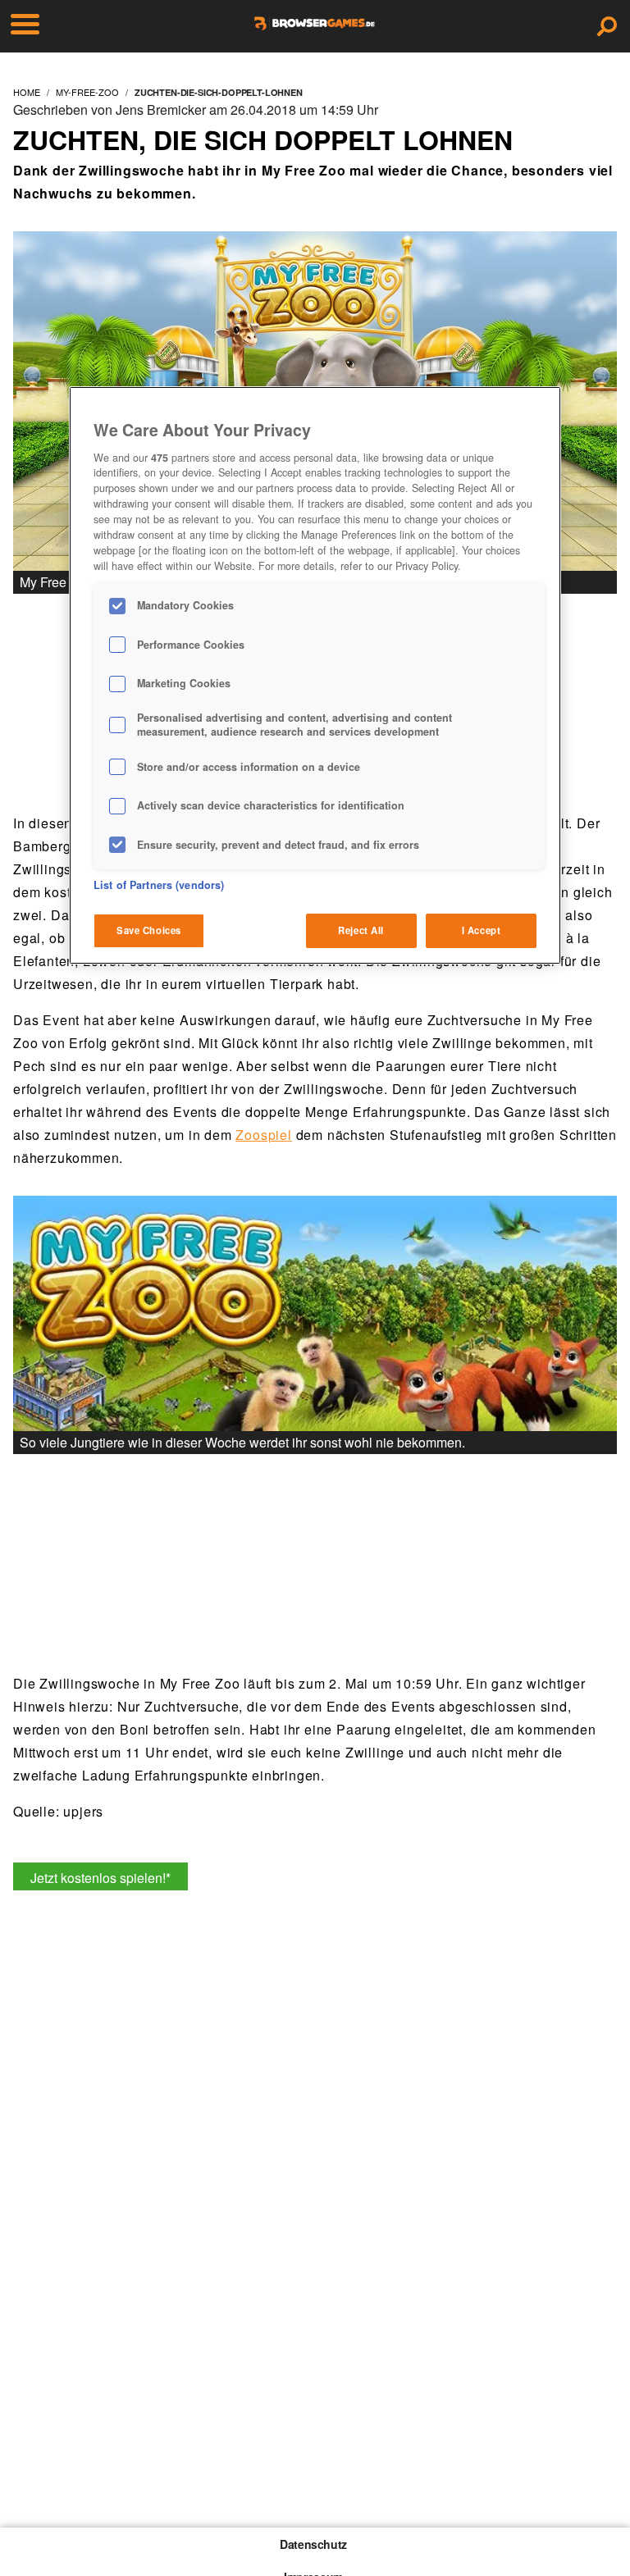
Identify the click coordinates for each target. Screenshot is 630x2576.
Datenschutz (313, 2544)
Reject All (361, 930)
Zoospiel (263, 1135)
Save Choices (149, 930)
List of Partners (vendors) (159, 885)
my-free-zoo (87, 92)
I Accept (482, 930)
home (27, 92)
